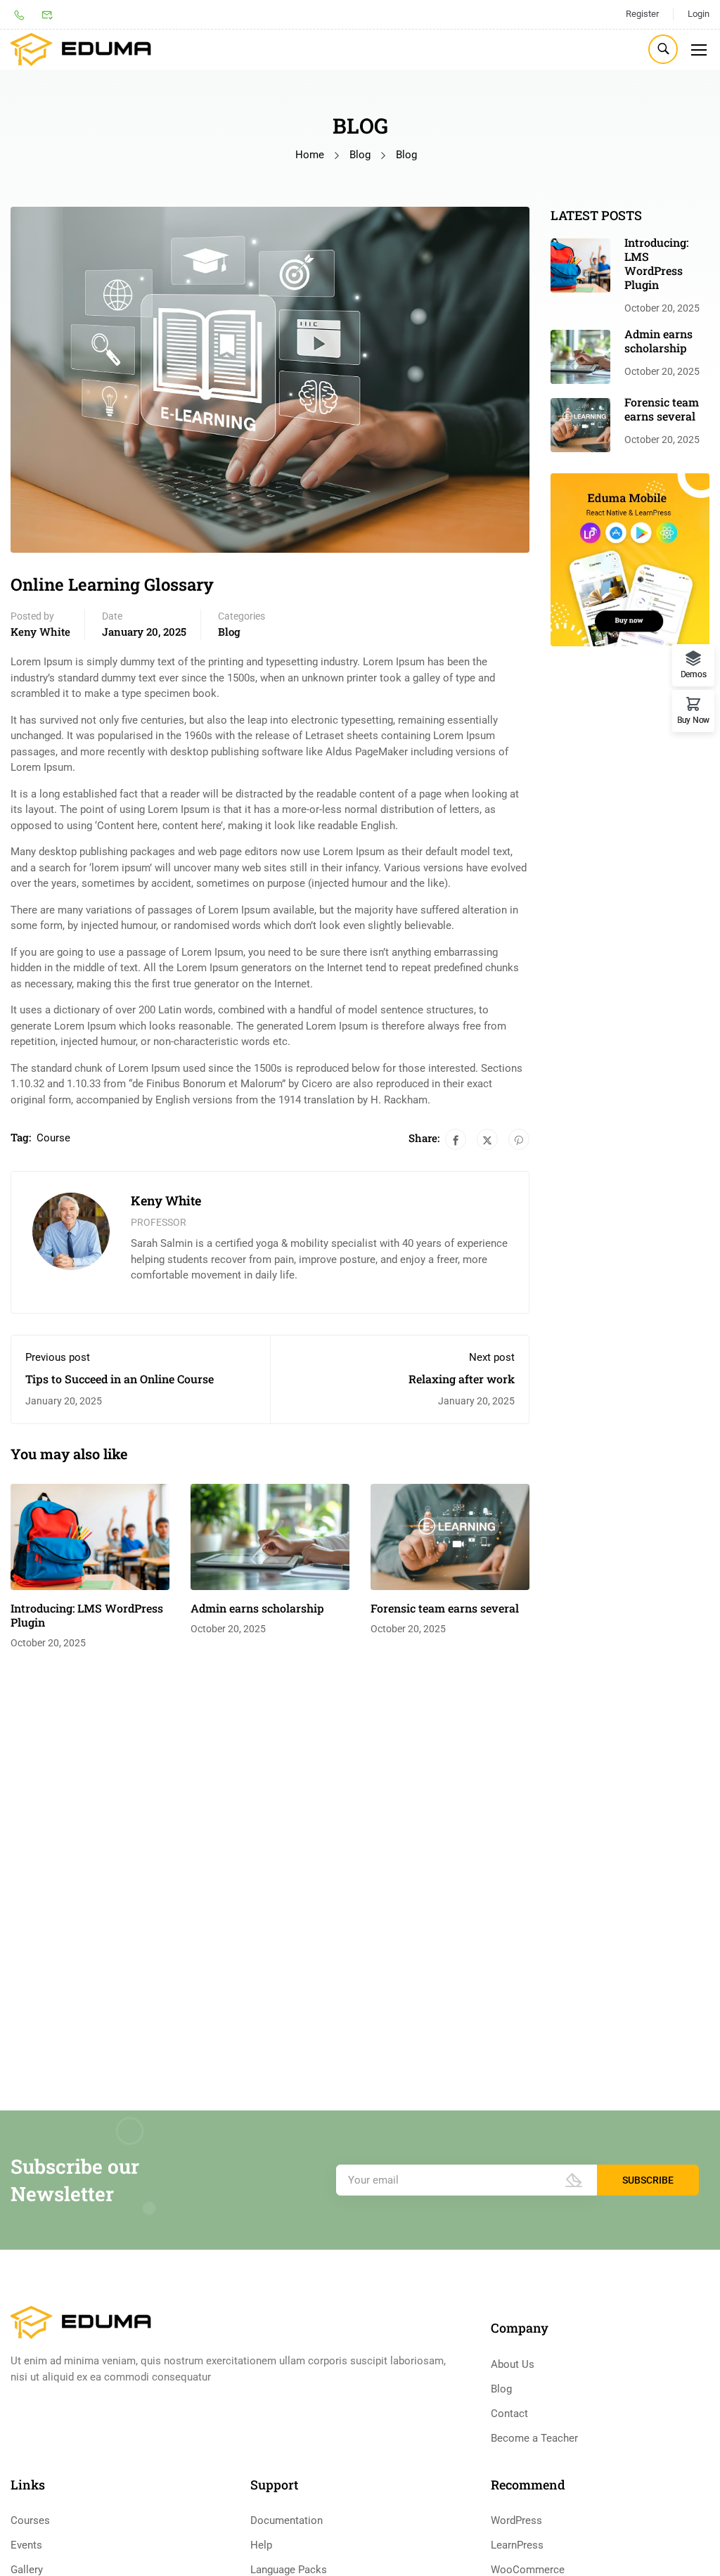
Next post (492, 1357)
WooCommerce (528, 2570)
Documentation (287, 2520)
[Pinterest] (519, 1139)
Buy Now (693, 720)
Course (53, 1138)
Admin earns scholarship (257, 1608)
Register (642, 14)
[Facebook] (456, 1139)
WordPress (516, 2520)
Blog (360, 155)
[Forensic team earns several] (450, 1536)
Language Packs (289, 2570)
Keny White (40, 632)
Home (310, 155)
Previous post (58, 1357)
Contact (509, 2414)
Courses (30, 2520)
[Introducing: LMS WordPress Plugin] (90, 1536)
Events (26, 2545)
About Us (513, 2364)
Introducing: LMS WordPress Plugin (87, 1615)
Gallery (27, 2570)
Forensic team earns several (445, 1608)
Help (261, 2545)
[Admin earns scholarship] (270, 1536)
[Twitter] (487, 1139)
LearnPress (517, 2545)
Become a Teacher (534, 2438)
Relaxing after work (462, 1379)
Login (699, 14)
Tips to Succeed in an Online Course (120, 1379)
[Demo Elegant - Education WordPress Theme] (81, 50)
